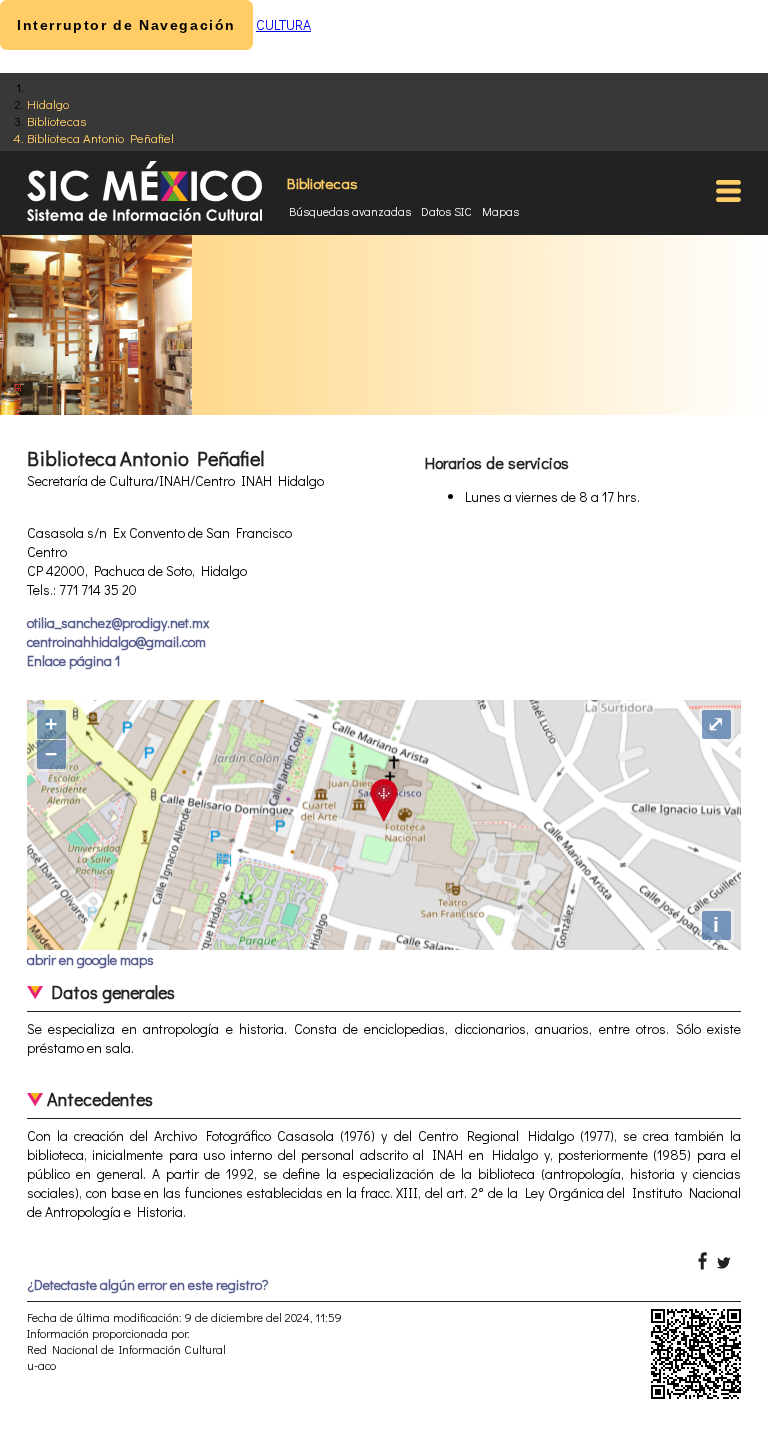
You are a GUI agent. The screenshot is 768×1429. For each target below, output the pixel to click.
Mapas (500, 211)
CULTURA (283, 24)
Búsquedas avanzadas (350, 211)
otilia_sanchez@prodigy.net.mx (118, 622)
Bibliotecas (56, 120)
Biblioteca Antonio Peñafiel (100, 137)
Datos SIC (446, 211)
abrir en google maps (90, 959)
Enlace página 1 (73, 660)
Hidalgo (48, 103)
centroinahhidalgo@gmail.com (116, 641)
